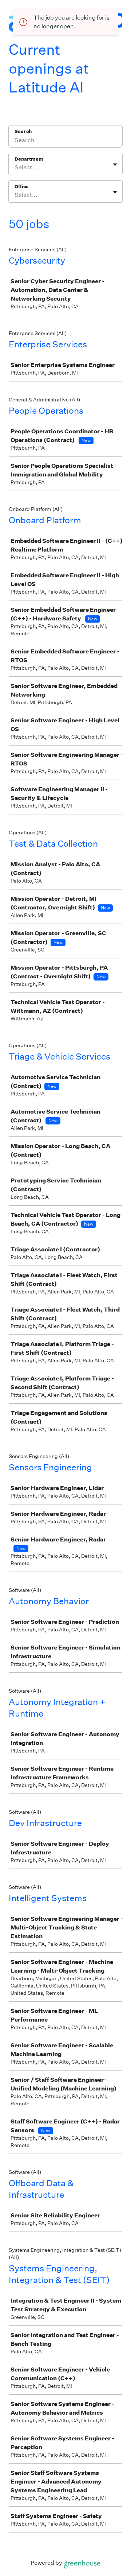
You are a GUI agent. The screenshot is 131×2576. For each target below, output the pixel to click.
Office (22, 187)
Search (23, 131)
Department (29, 159)
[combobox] (15, 168)
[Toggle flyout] (115, 165)
